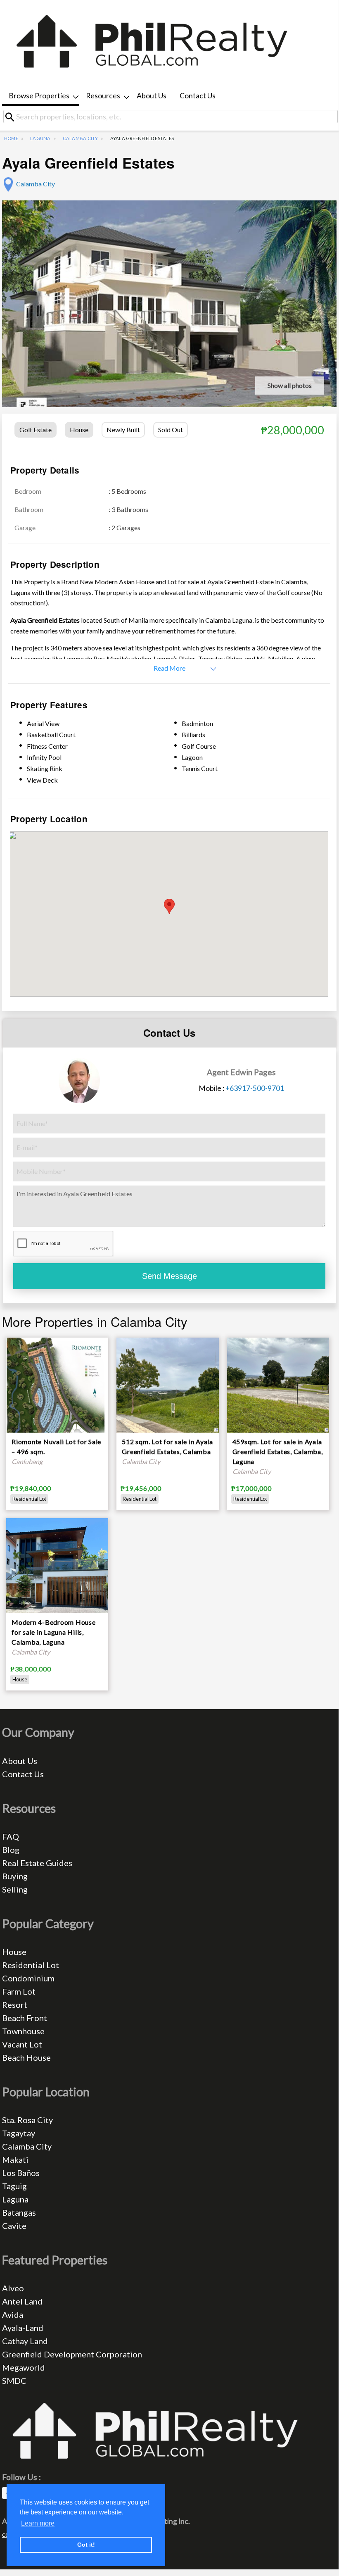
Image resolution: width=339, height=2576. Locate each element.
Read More (169, 668)
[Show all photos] (169, 314)
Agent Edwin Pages (241, 1072)
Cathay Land (25, 2341)
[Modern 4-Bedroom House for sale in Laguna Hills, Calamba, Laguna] (57, 1585)
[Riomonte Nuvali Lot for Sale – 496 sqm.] (57, 1411)
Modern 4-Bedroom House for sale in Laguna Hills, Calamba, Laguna (54, 1632)
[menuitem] (41, 96)
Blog (11, 1850)
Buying (15, 1876)
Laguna (40, 138)
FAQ (11, 1836)
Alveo (13, 2288)
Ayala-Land (23, 2328)
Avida (13, 2314)
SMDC (14, 2381)
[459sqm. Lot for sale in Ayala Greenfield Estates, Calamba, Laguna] (278, 1384)
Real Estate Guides (37, 1863)
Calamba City (81, 138)
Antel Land (22, 2301)
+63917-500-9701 (255, 1088)
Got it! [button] (86, 2545)
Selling (15, 1889)
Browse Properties (39, 96)
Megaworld (24, 2367)
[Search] (13, 117)
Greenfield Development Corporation (72, 2354)
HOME (11, 138)
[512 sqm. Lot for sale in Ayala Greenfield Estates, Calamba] (167, 1384)
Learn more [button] (38, 2523)
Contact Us (198, 96)
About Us (152, 96)
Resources (103, 96)
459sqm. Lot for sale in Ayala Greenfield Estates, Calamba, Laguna (278, 1451)
